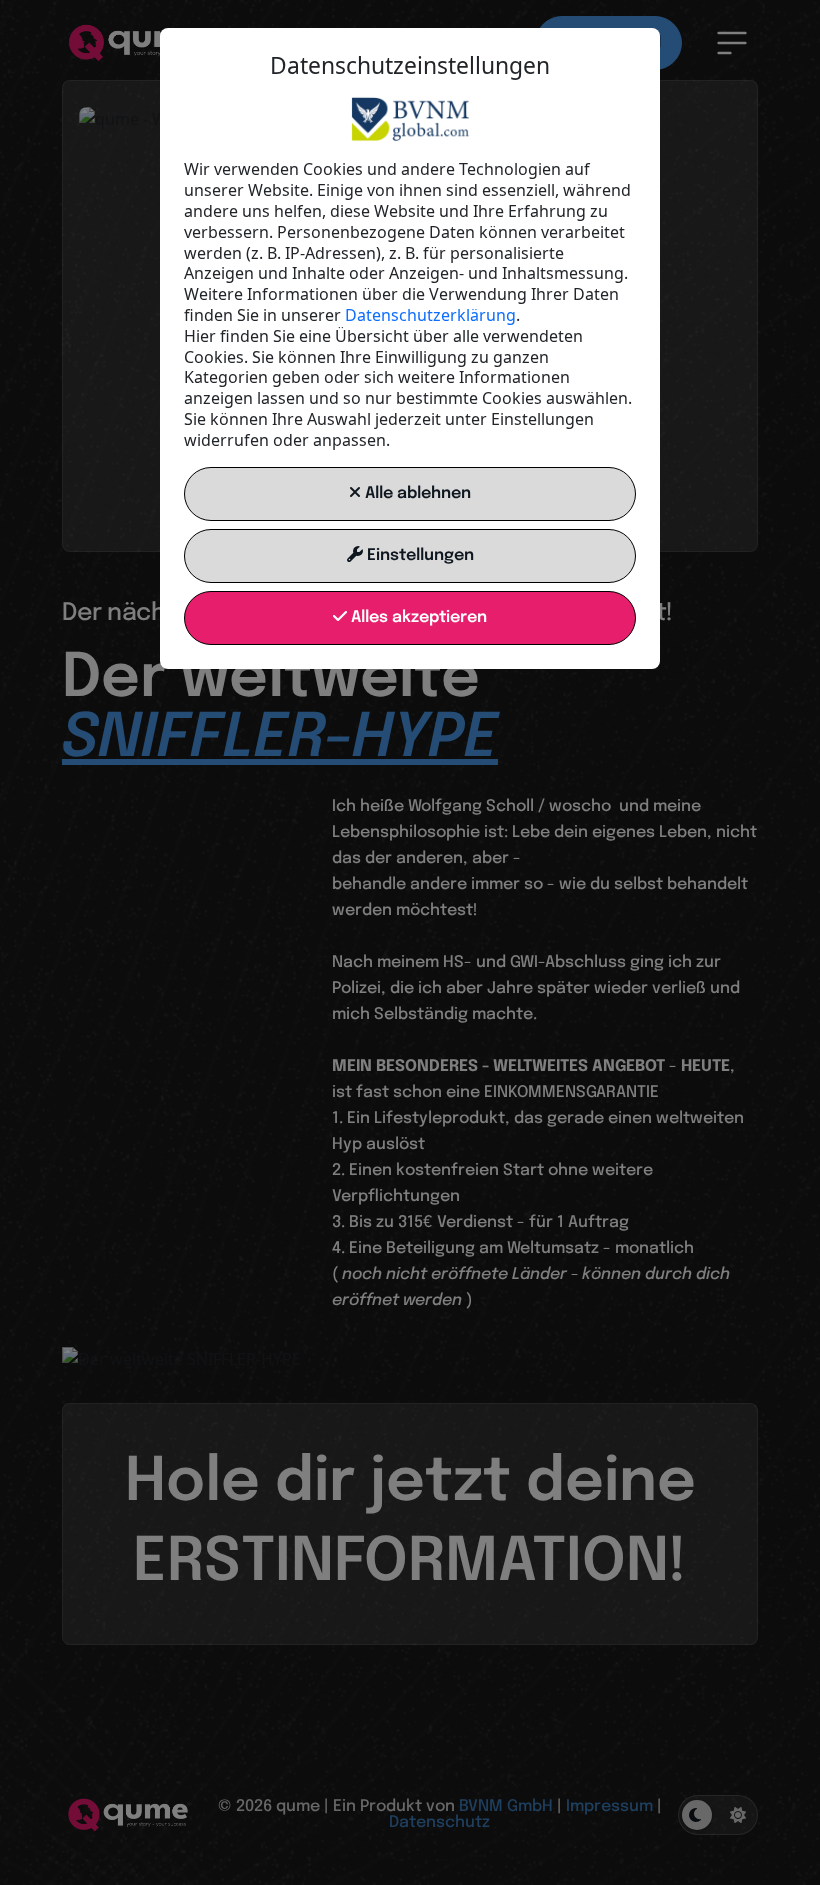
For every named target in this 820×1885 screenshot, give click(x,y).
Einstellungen (418, 555)
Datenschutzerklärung (430, 315)
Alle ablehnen (416, 493)
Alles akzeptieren (417, 617)
